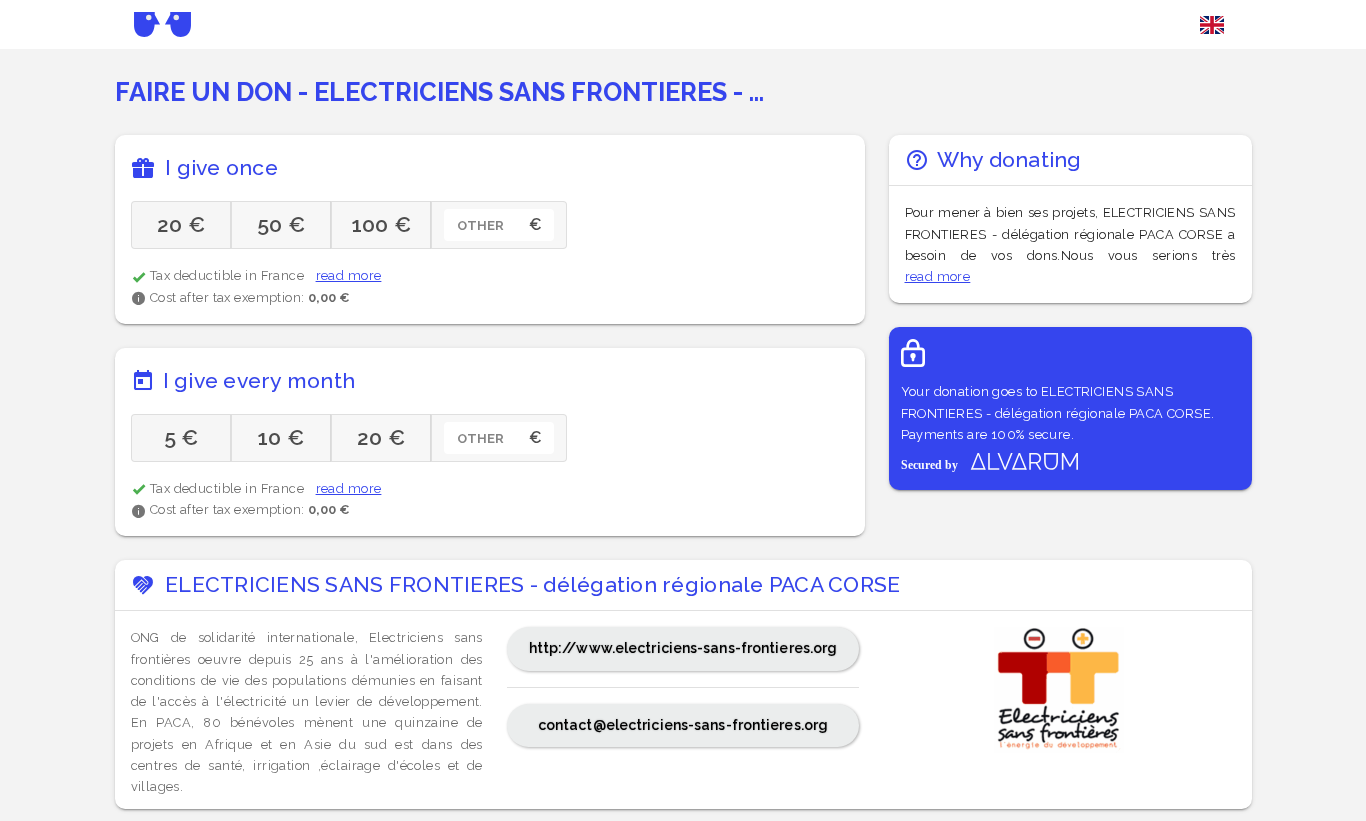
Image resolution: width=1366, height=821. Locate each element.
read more (349, 275)
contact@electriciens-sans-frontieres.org (683, 725)
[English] (1212, 25)
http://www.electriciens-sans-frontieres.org (683, 648)
